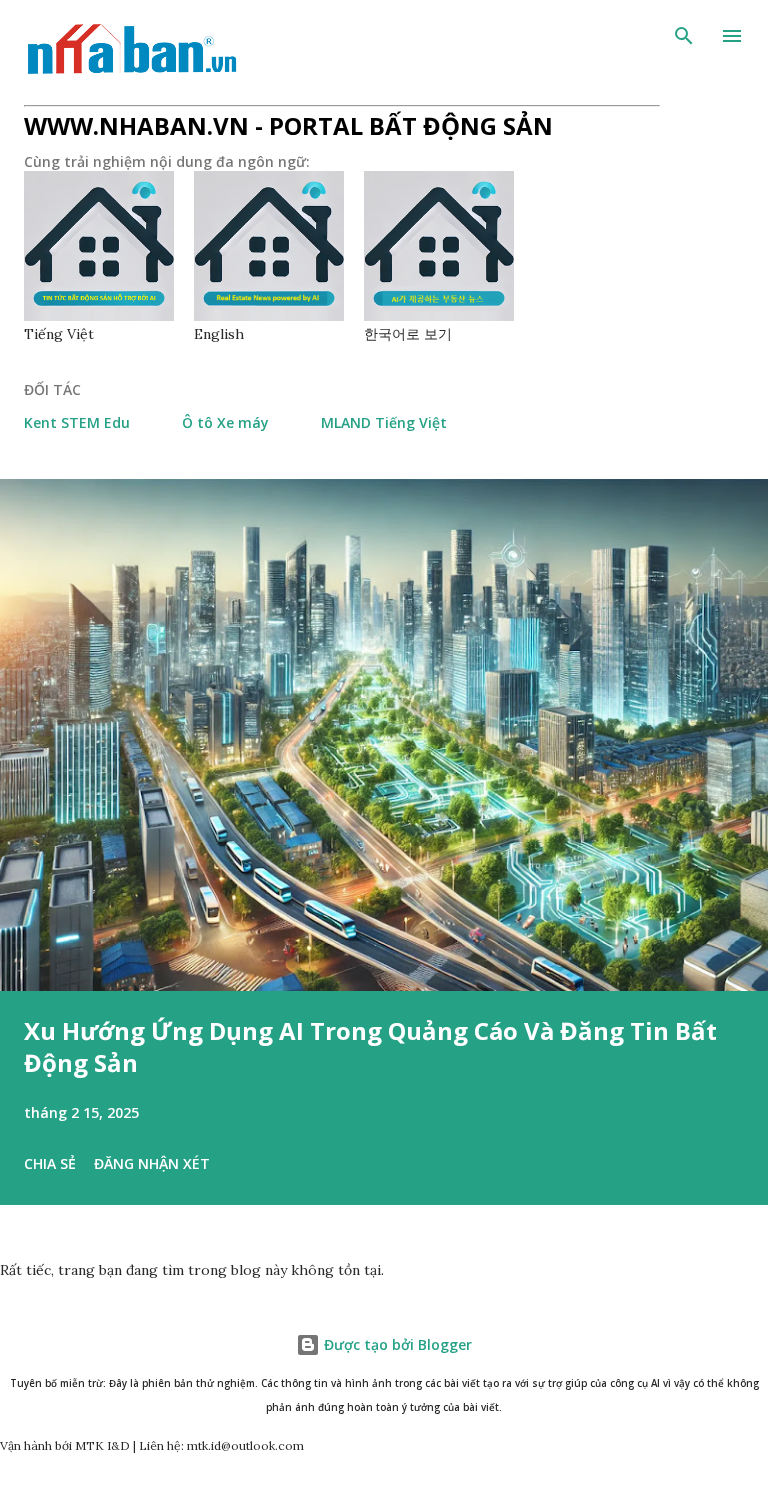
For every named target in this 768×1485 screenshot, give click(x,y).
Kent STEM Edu (77, 422)
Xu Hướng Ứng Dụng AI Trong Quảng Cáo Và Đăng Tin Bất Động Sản (370, 1046)
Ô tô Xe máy (225, 422)
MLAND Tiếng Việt (384, 422)
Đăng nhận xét (152, 1163)
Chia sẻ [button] (50, 1163)
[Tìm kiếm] (684, 36)
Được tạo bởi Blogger (396, 1344)
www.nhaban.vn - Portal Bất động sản (288, 125)
